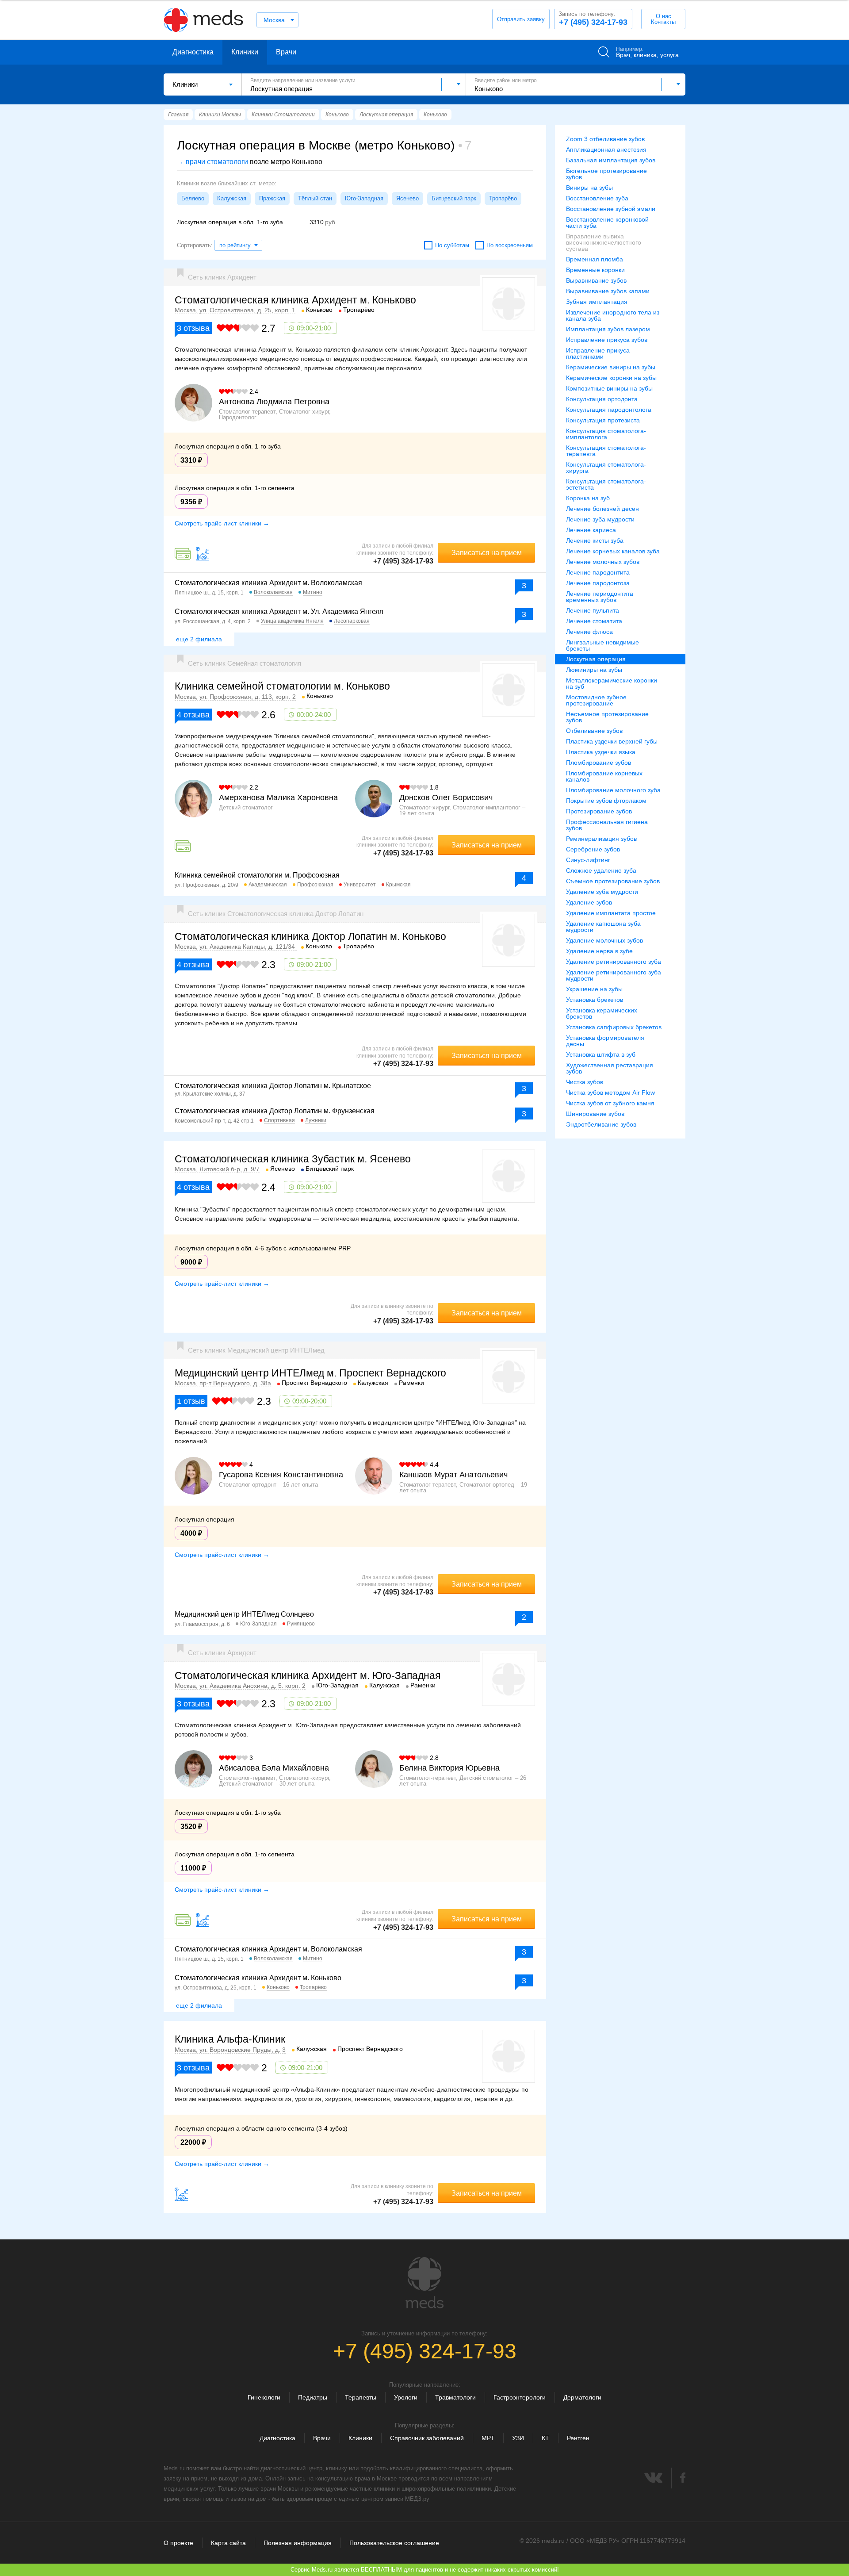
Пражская (272, 198)
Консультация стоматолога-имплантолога (606, 434)
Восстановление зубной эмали (611, 209)
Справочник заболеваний (427, 2438)
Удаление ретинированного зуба (614, 962)
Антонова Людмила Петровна (274, 402)
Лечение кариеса (591, 530)
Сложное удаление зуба (601, 870)
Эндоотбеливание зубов (601, 1124)
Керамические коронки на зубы (611, 378)
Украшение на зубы (594, 989)
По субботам (452, 245)
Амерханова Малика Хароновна (278, 797)
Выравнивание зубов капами (608, 291)
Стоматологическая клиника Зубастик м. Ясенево (293, 1159)
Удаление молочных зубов (604, 940)
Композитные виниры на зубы (609, 388)
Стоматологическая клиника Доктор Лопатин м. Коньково (310, 936)
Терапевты (361, 2397)
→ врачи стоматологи (212, 162)
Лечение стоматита (594, 621)
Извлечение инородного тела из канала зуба (613, 315)
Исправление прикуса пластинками (598, 353)
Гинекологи (264, 2397)
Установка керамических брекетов (602, 1013)
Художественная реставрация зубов (610, 1068)
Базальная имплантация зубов (611, 160)
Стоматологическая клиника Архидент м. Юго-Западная (308, 1675)
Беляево (193, 198)
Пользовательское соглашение (394, 2543)
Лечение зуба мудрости (600, 519)
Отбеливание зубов (594, 731)
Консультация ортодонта (602, 399)
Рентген (578, 2438)
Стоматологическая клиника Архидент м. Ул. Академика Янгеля (279, 611)
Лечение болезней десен (602, 509)
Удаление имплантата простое (611, 913)
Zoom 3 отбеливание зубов (605, 139)
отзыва (193, 328)
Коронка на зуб (588, 498)
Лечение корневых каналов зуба (613, 551)
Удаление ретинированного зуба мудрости (614, 975)
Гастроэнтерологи (520, 2397)
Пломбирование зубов (599, 763)
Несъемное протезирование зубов (607, 717)
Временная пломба (595, 259)
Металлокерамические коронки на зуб (612, 683)
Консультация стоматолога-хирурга (606, 468)
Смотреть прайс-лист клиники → (222, 523)
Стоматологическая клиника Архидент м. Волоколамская (268, 583)
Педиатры (313, 2397)
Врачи (286, 52)
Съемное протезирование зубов (613, 881)
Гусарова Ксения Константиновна (281, 1475)
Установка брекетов (595, 1000)
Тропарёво (503, 198)
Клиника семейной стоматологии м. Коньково (282, 686)
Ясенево (407, 198)
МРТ (488, 2438)
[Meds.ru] (424, 2283)
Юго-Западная (364, 198)
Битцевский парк (454, 198)
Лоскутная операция (596, 659)
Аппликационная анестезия (606, 149)
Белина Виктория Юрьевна (449, 1768)
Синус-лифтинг (588, 860)
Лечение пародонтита (598, 572)
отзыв (191, 1401)
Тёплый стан (315, 198)
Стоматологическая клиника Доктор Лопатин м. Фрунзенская (275, 1111)
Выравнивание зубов (596, 280)
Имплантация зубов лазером (608, 329)
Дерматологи (582, 2397)
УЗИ (518, 2438)
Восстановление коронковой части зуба (607, 222)
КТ (545, 2438)
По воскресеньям (510, 245)
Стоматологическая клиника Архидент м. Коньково (295, 300)
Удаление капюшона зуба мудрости (603, 927)
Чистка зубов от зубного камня (610, 1103)
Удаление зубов (589, 902)
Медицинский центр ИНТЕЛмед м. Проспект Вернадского (310, 1373)
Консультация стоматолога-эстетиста (606, 484)
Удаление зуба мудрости (602, 892)
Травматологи (455, 2397)
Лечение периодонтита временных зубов (600, 597)
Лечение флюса (589, 632)
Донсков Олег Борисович (446, 797)
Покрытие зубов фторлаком (606, 801)
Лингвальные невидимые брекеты (602, 645)
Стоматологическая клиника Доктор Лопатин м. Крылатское (273, 1086)
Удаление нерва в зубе (599, 951)
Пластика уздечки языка (601, 752)
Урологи (406, 2397)
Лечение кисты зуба (595, 540)
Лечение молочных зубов (603, 562)
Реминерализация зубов (601, 839)
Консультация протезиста (603, 420)
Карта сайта (228, 2543)
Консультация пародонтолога (609, 410)
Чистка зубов (585, 1082)
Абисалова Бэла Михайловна (274, 1768)
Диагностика (193, 52)
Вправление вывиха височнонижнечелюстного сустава (604, 242)
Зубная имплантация (597, 302)
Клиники (245, 52)
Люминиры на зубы (594, 670)
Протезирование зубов (599, 811)
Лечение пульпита (593, 610)
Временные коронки (595, 270)
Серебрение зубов (593, 849)
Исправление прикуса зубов (607, 340)
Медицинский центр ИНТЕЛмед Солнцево (244, 1614)
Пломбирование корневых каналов (604, 776)
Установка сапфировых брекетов (614, 1027)
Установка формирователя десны (605, 1041)
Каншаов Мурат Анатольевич (453, 1475)
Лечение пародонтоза (598, 583)
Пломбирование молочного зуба (613, 790)
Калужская (232, 198)
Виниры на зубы (589, 188)
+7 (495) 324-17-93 (593, 19)
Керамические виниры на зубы (611, 367)
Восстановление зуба (597, 198)
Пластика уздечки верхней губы (612, 741)
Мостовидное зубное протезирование (596, 700)
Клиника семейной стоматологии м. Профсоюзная (257, 875)
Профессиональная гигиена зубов (607, 825)
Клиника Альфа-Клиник (230, 2039)
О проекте (178, 2543)
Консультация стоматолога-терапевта (606, 451)
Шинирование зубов (595, 1114)
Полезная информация (298, 2543)
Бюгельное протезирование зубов (606, 174)
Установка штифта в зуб (601, 1054)
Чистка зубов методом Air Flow (610, 1092)
